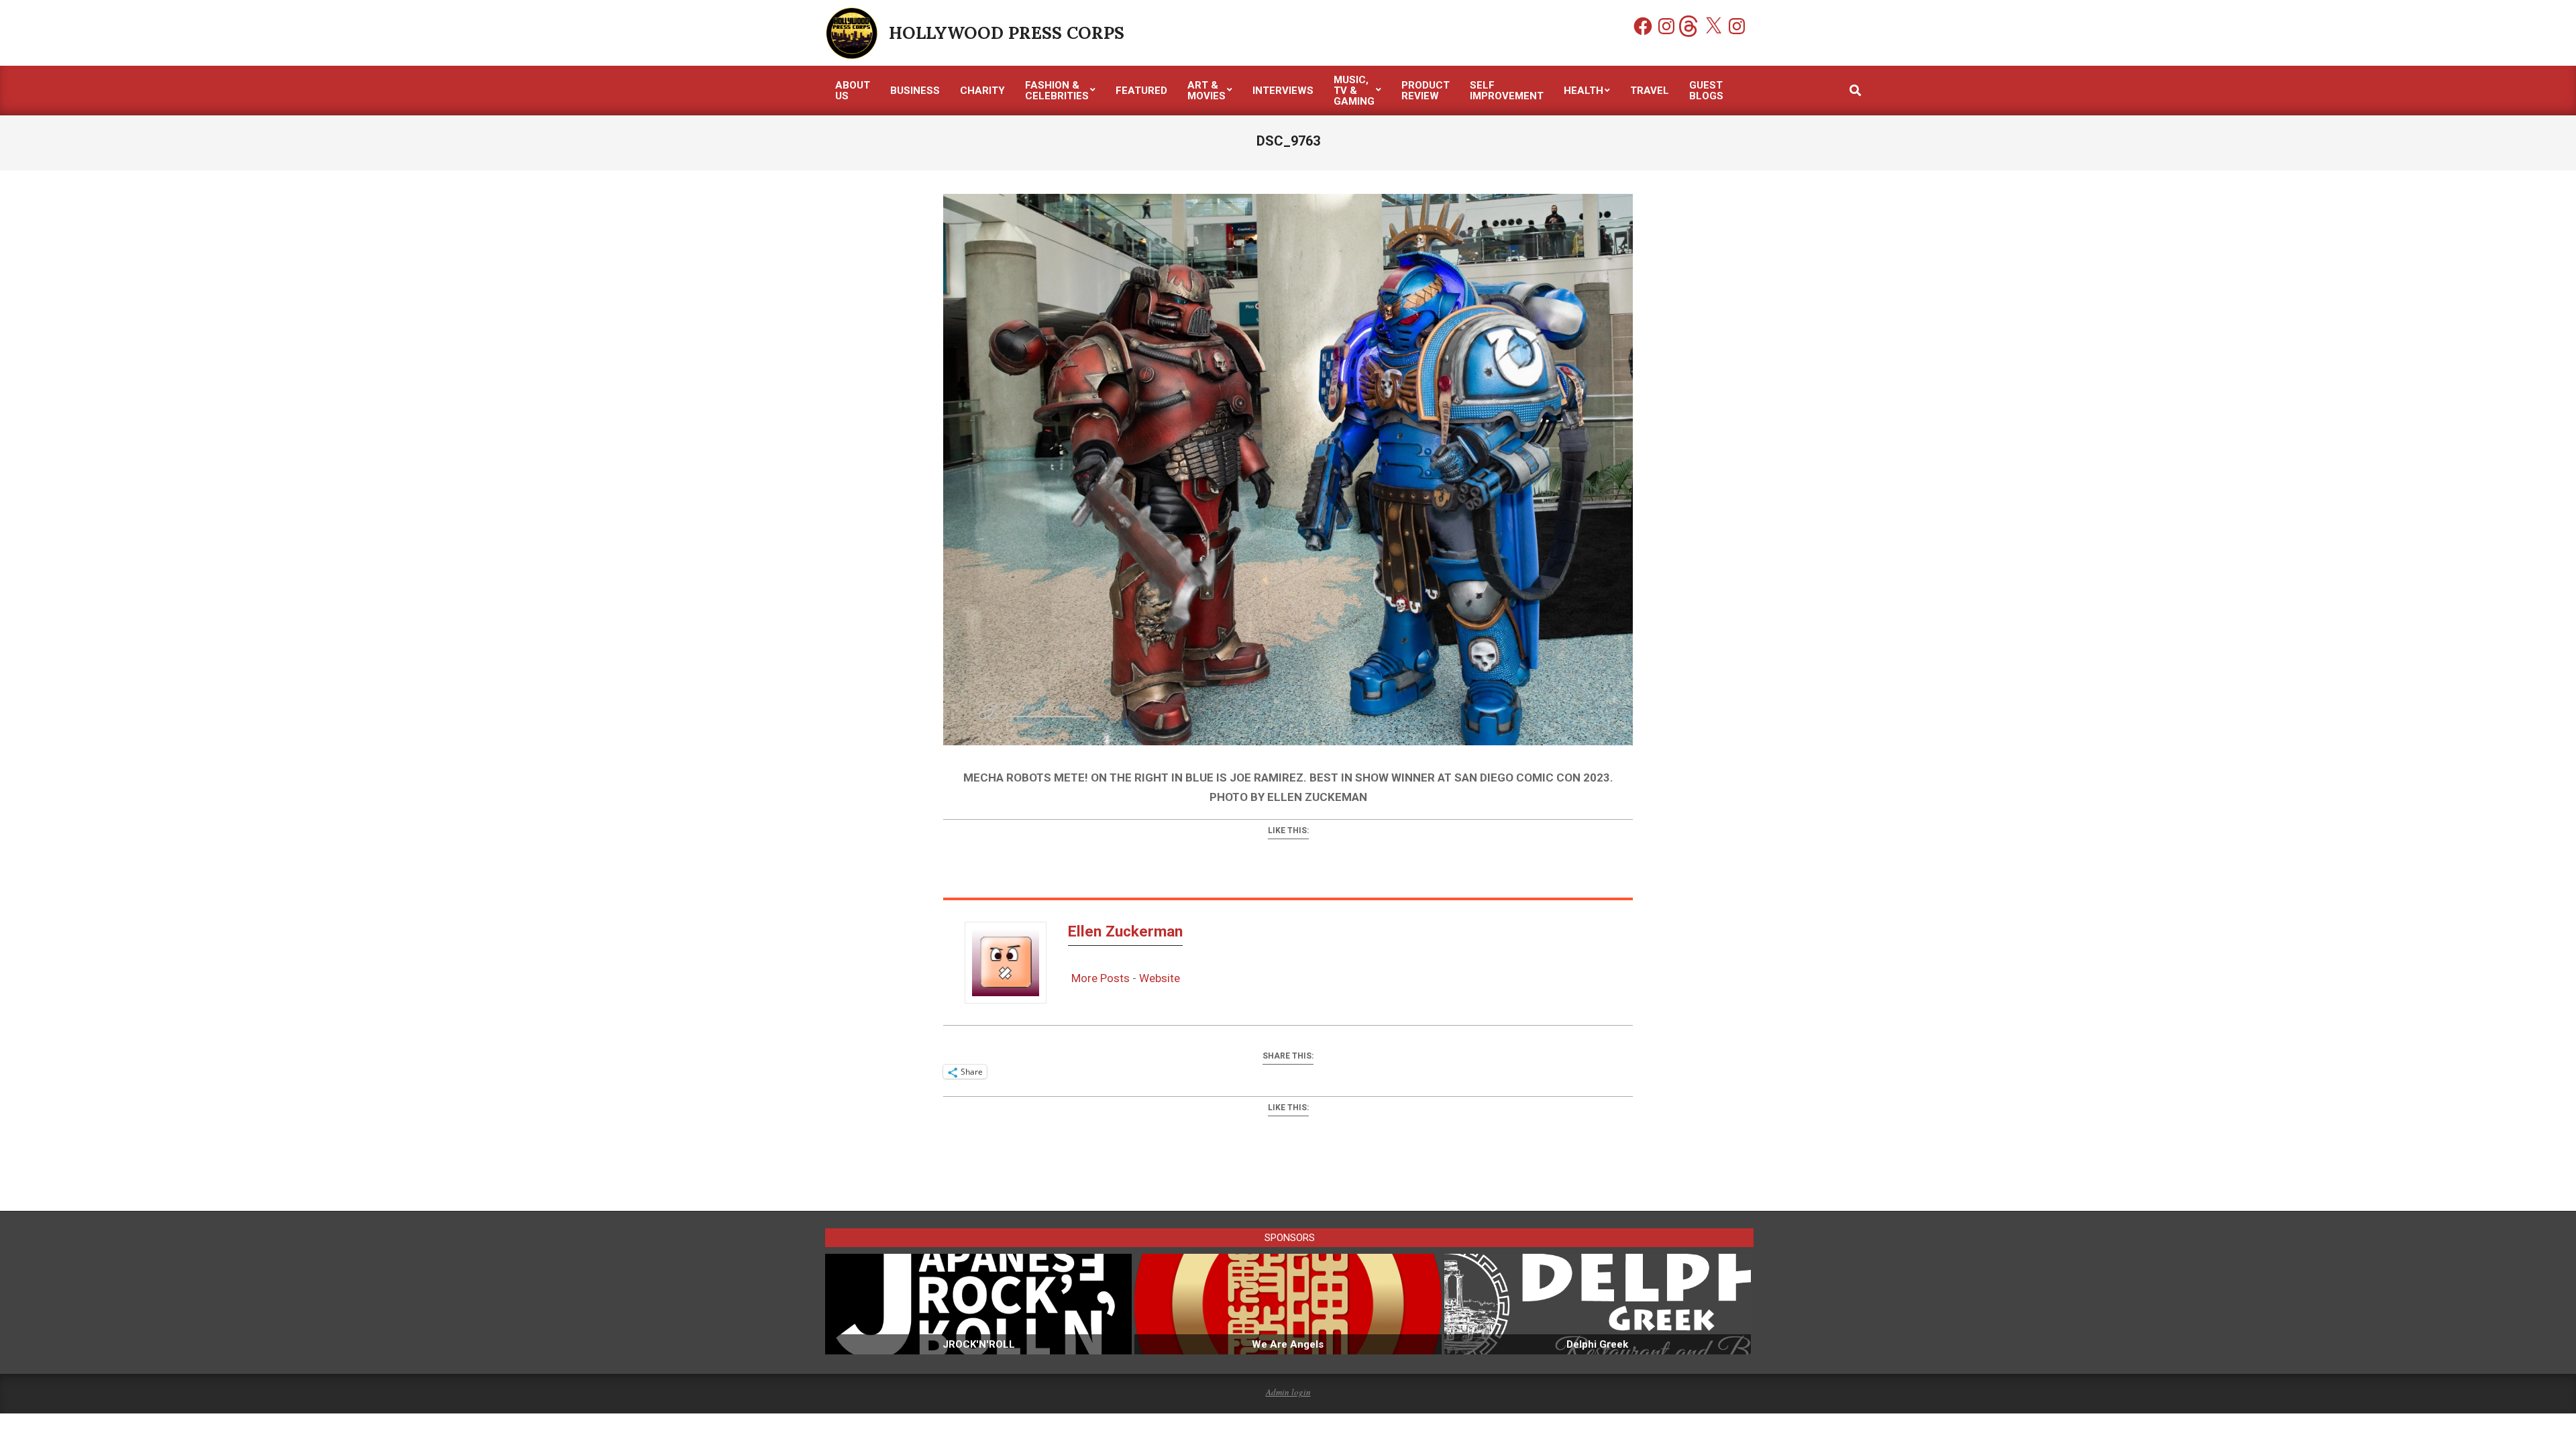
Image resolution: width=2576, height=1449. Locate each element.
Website (1160, 978)
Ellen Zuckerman (1125, 931)
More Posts (1101, 978)
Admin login (1288, 1392)
